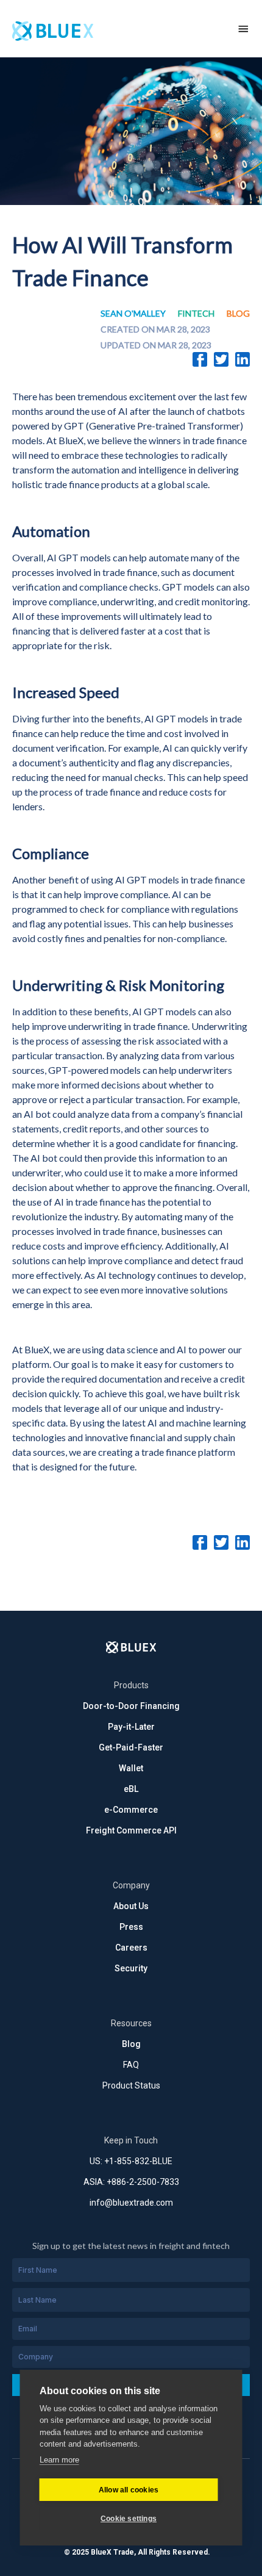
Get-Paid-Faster (131, 1747)
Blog (131, 2044)
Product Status (131, 2085)
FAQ (131, 2065)
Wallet (131, 1768)
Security (131, 1968)
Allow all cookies (129, 2490)
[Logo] (131, 1647)
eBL (131, 1789)
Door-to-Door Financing (131, 1706)
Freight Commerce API (131, 1830)
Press (131, 1927)
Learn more (59, 2460)
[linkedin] (243, 359)
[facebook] (200, 359)
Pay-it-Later (131, 1727)
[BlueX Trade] (112, 29)
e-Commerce (131, 1810)
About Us (131, 1906)
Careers (131, 1948)
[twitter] (221, 359)
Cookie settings (129, 2519)
